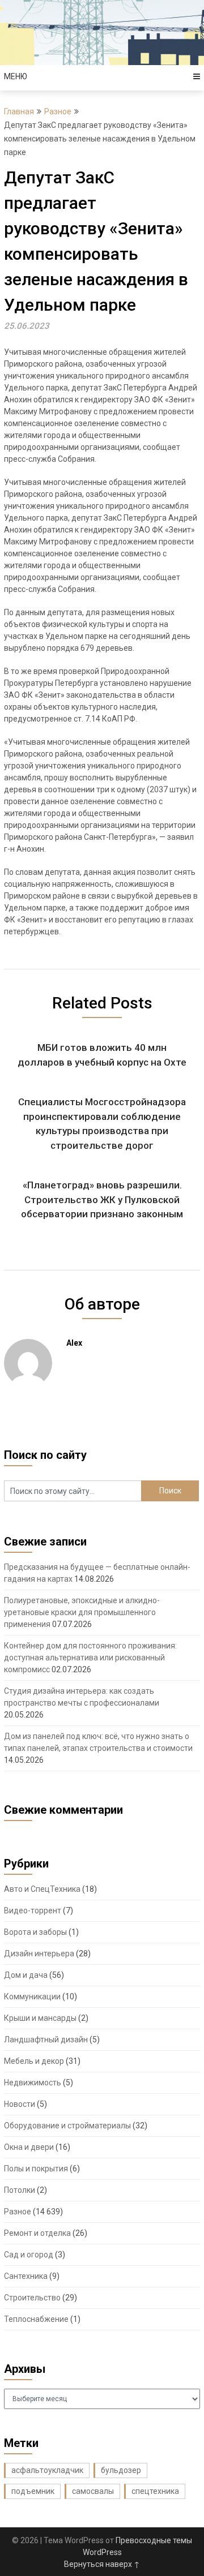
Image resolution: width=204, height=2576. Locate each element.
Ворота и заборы (35, 1932)
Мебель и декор (34, 2061)
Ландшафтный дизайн (46, 2040)
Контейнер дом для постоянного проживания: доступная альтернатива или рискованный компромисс (90, 1658)
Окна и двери (29, 2147)
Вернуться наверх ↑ (102, 2564)
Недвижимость (33, 2083)
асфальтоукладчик (47, 2470)
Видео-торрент (33, 1910)
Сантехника (26, 2276)
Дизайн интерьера (39, 1954)
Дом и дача (26, 1975)
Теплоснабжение (36, 2319)
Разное (58, 111)
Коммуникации (32, 1997)
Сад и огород (29, 2255)
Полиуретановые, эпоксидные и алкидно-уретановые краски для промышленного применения (82, 1612)
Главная (19, 111)
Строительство (32, 2298)
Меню (16, 76)
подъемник (33, 2491)
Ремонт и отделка (37, 2233)
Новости (20, 2104)
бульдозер (121, 2470)
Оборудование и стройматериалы (67, 2126)
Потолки (20, 2190)
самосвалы (93, 2491)
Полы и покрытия (36, 2169)
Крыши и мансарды (40, 2018)
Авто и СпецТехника (42, 1889)
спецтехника (155, 2491)
